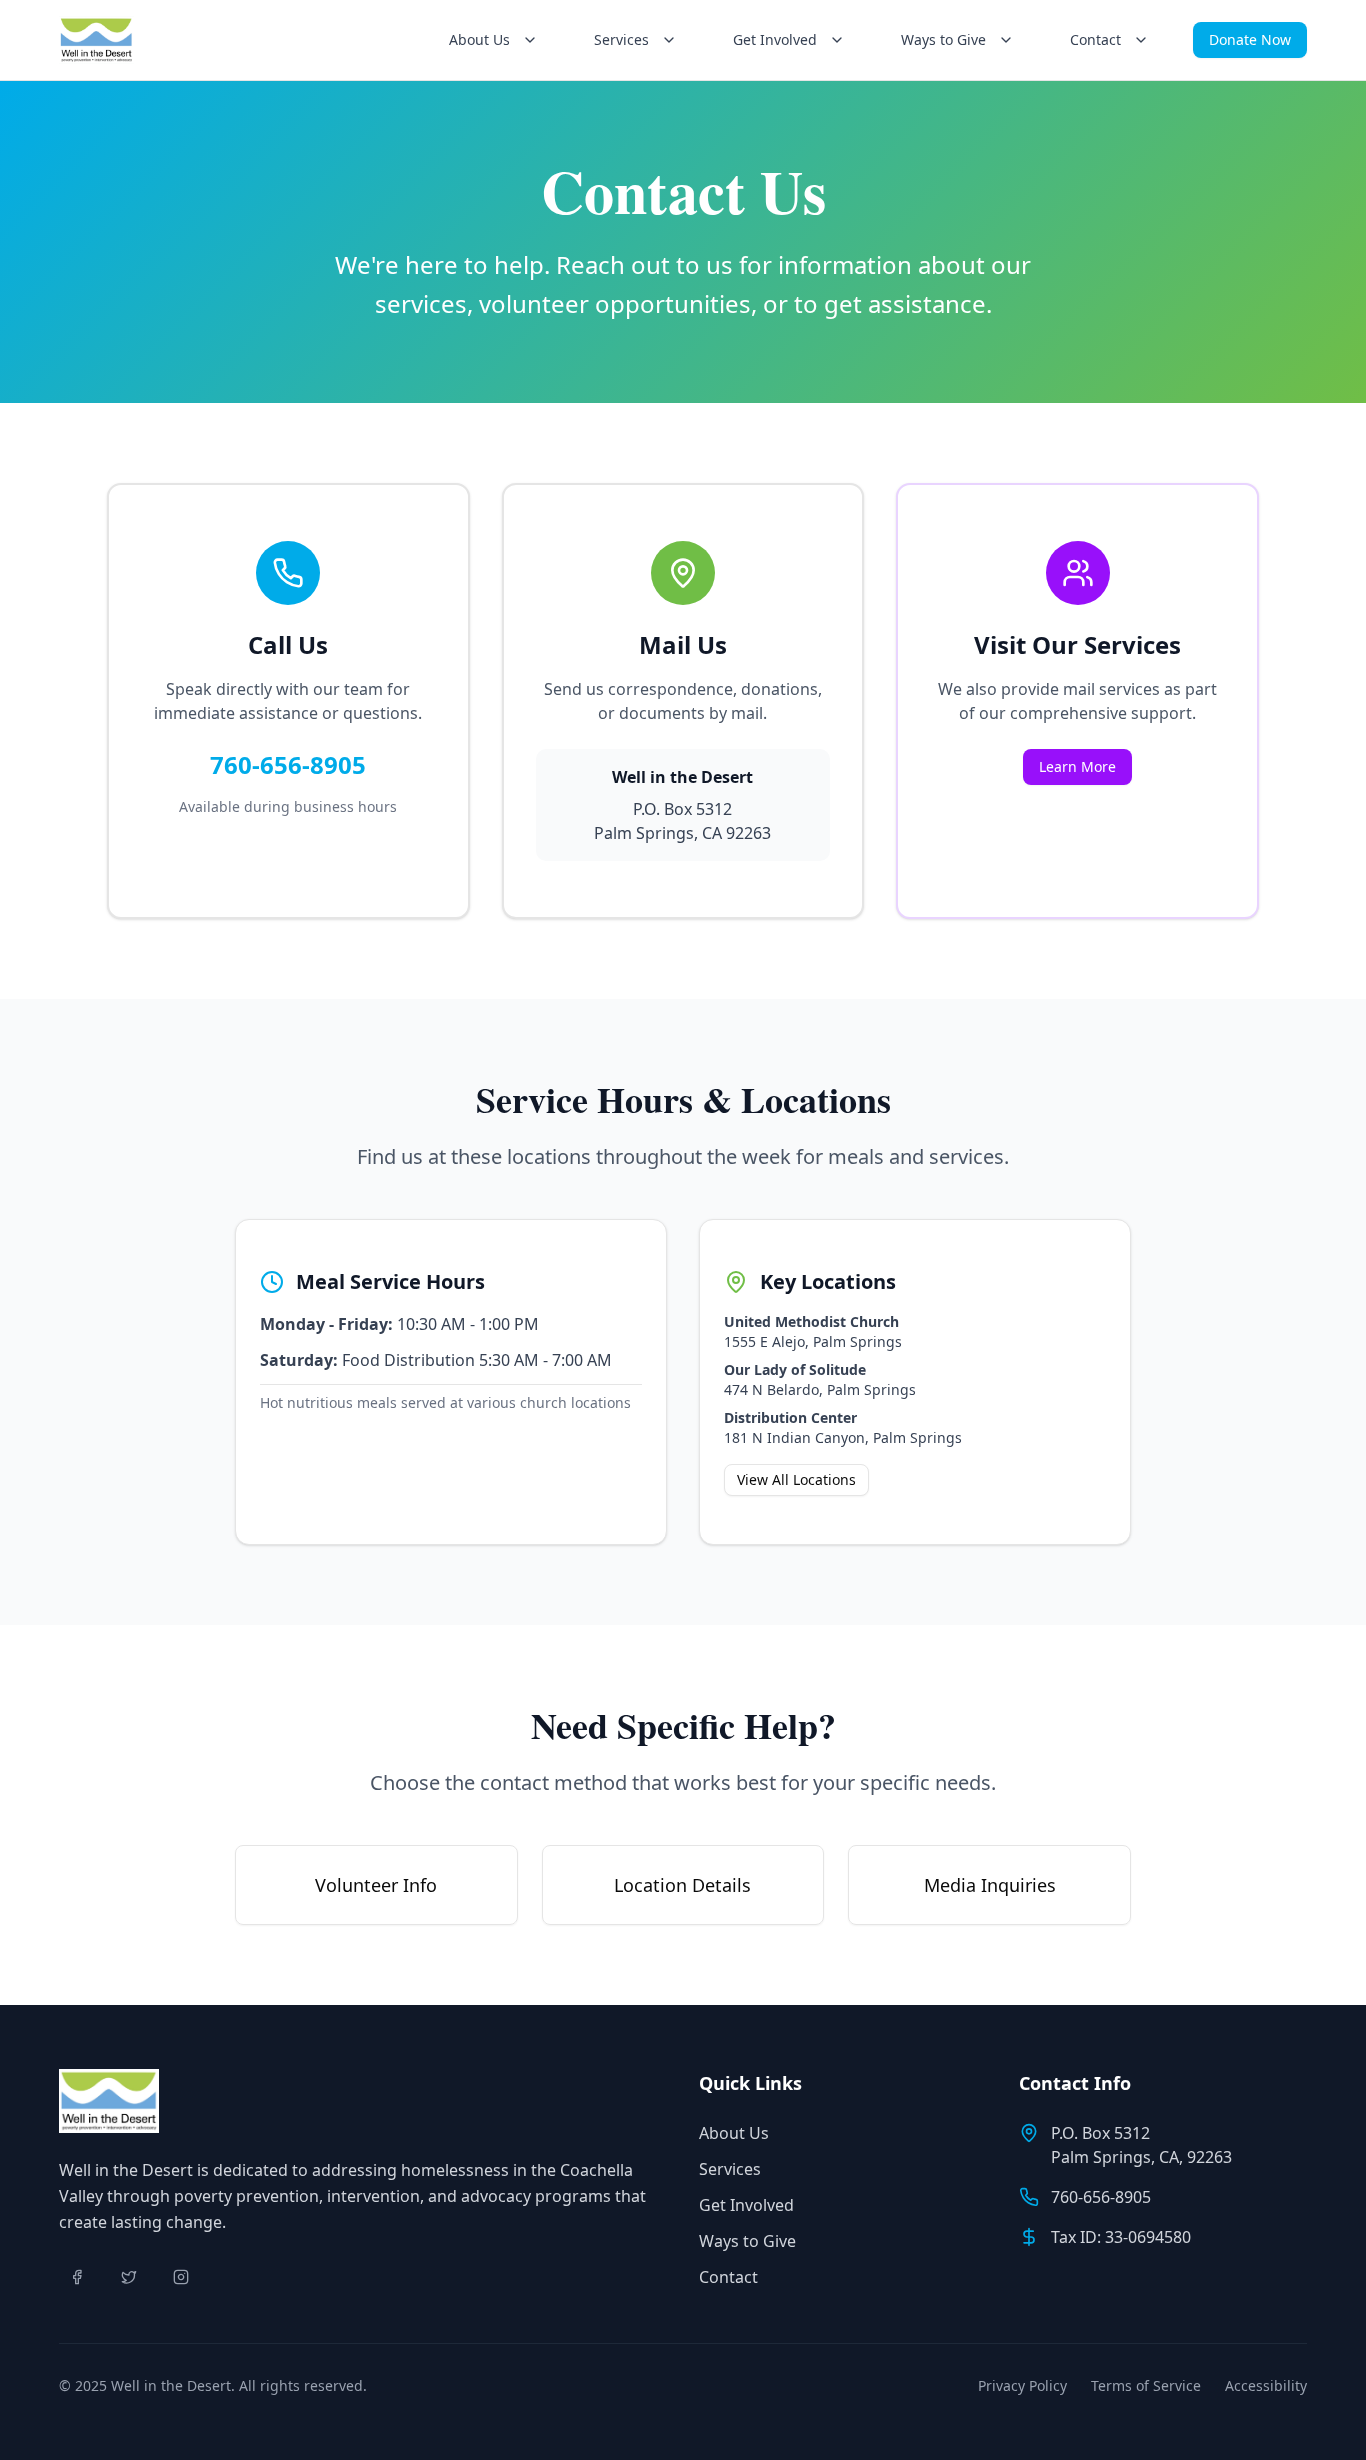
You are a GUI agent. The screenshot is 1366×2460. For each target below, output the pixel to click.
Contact (728, 2277)
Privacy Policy (1022, 2385)
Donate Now (1250, 39)
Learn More (1077, 766)
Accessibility (1266, 2385)
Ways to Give (747, 2241)
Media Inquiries (990, 1885)
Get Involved (746, 2205)
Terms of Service (1146, 2385)
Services (730, 2169)
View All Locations (796, 1479)
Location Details (682, 1885)
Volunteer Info (376, 1885)
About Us (734, 2133)
